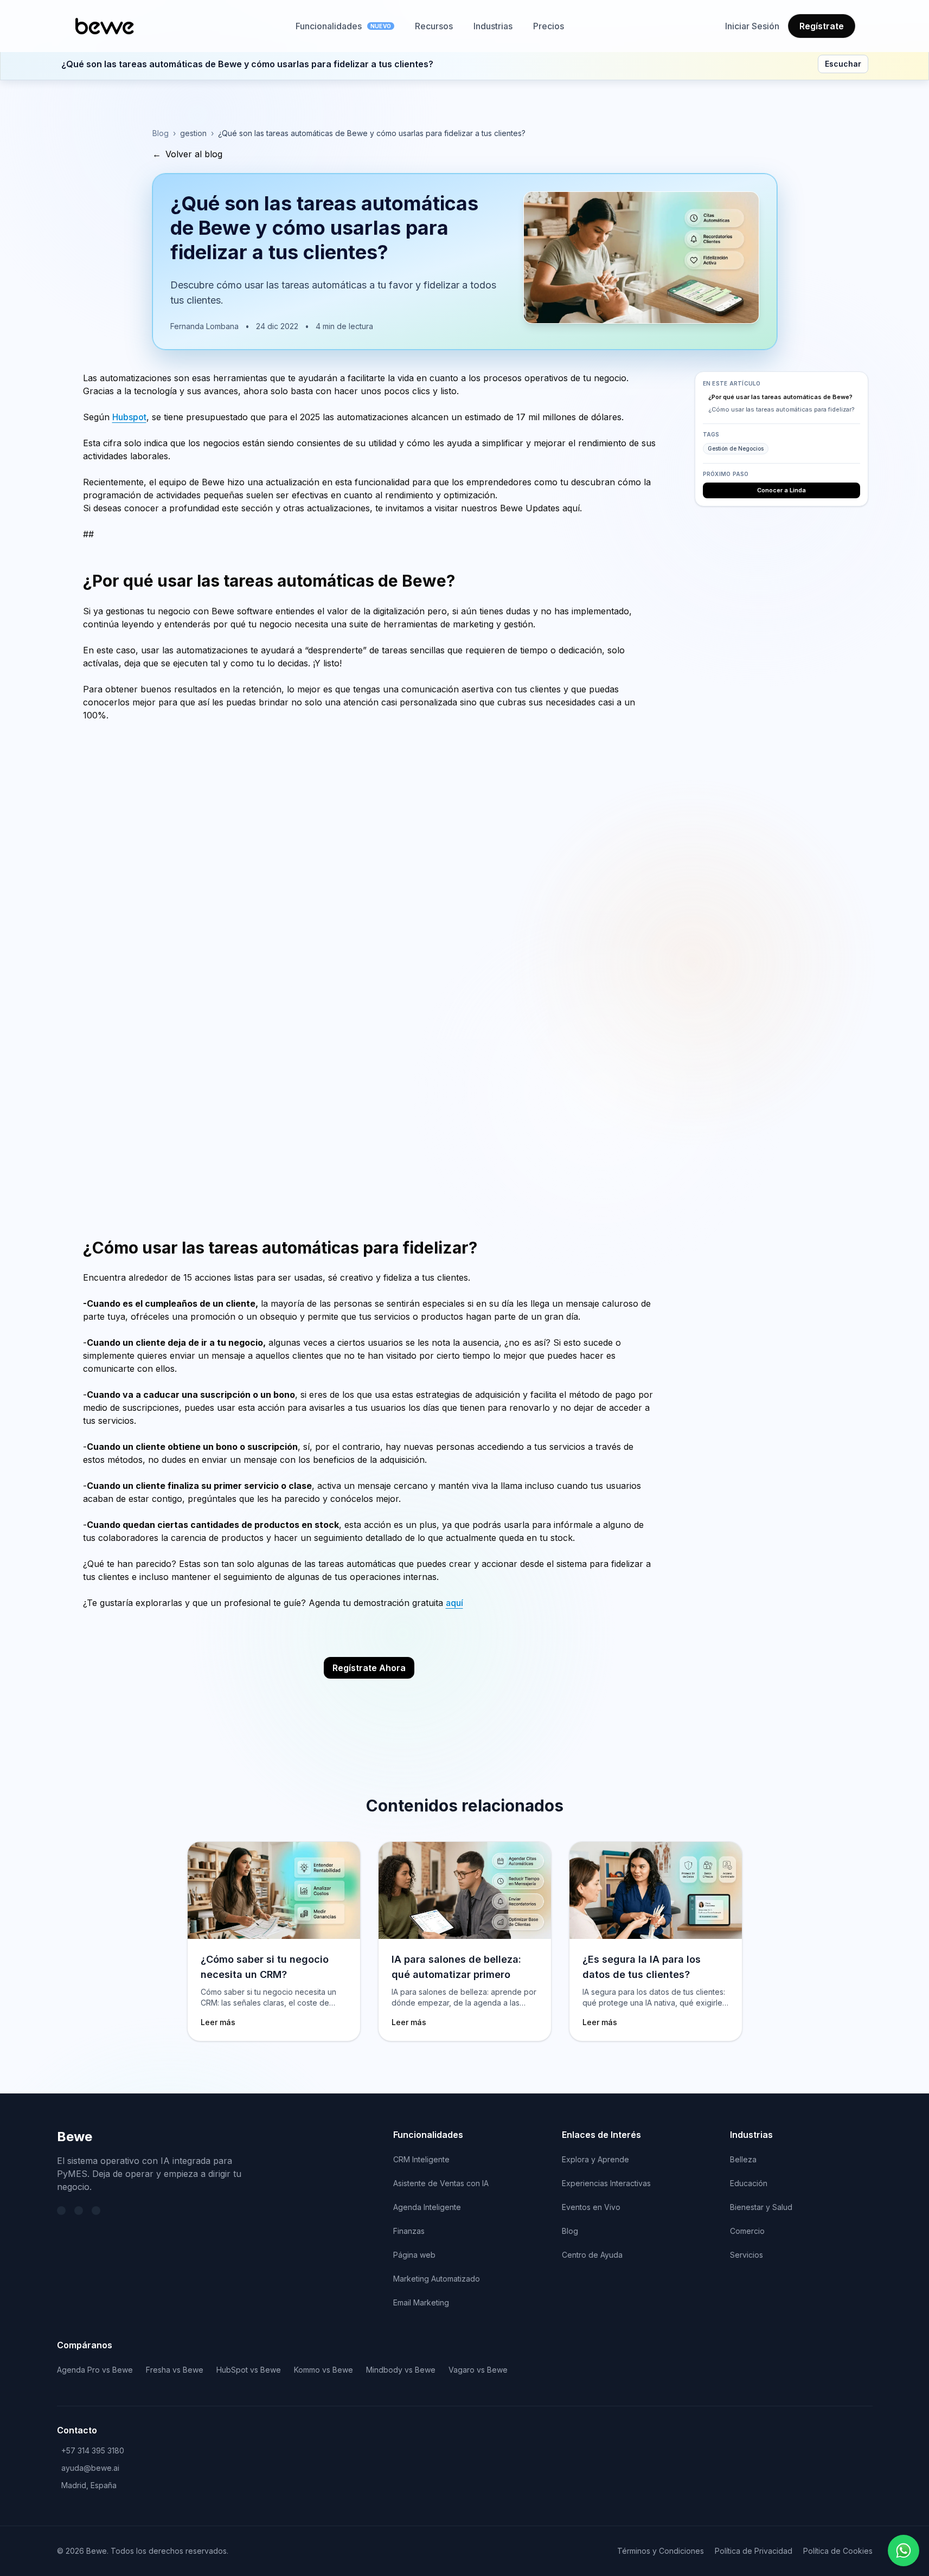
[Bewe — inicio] (105, 26)
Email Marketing (421, 2302)
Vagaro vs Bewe (478, 2370)
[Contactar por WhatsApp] (904, 2551)
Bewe (75, 2137)
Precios (549, 26)
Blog (161, 133)
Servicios (747, 2255)
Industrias (493, 26)
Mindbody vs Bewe (401, 2370)
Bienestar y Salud (761, 2207)
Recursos (434, 26)
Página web (414, 2255)
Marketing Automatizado (437, 2279)
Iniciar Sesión (752, 26)
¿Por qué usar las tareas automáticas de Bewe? (780, 397)
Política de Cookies (838, 2551)
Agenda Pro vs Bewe (95, 2370)
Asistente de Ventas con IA (441, 2183)
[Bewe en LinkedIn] (79, 2211)
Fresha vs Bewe (175, 2370)
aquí (454, 1603)
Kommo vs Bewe (323, 2370)
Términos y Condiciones (661, 2551)
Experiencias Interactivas (606, 2183)
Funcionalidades (343, 26)
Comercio (747, 2231)
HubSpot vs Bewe (249, 2370)
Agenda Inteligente (427, 2207)
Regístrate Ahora (369, 1668)
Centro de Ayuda (592, 2255)
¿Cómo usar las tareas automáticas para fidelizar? (781, 409)
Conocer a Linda (781, 490)
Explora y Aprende (595, 2159)
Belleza (743, 2159)
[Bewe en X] (61, 2211)
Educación (749, 2183)
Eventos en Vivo (591, 2207)
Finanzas (409, 2231)
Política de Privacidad (754, 2551)
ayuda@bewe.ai (90, 2468)
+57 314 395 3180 (93, 2450)
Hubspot (129, 417)
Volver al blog (187, 154)
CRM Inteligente (421, 2159)
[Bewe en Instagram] (96, 2211)
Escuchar (843, 64)
